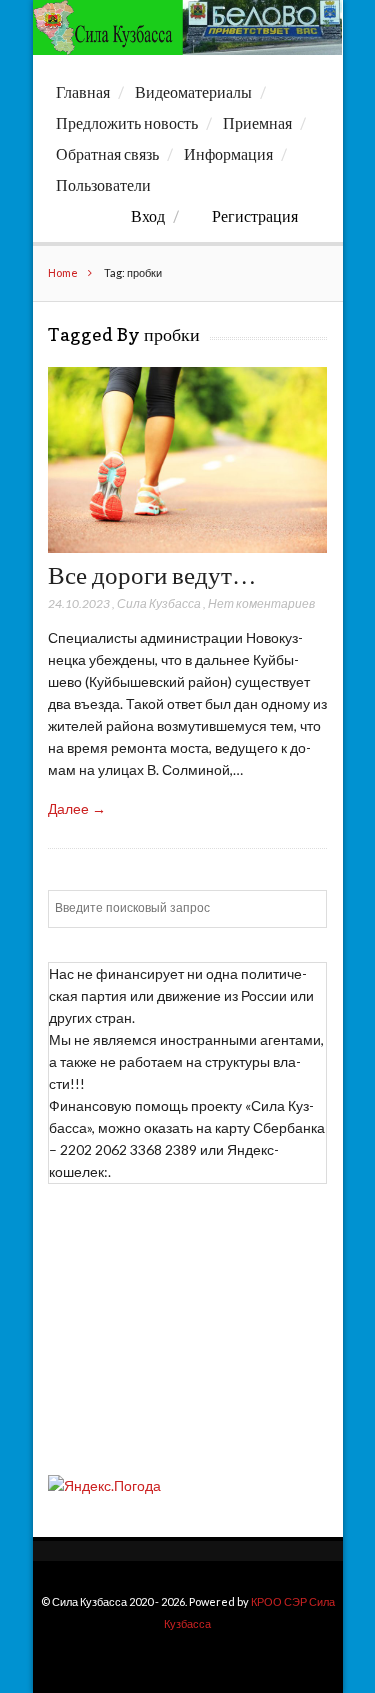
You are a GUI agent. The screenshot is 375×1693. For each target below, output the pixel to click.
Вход (148, 216)
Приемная (257, 123)
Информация (228, 154)
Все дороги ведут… (152, 575)
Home (63, 272)
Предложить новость (127, 123)
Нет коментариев (261, 603)
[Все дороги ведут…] (187, 547)
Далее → (77, 808)
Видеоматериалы (193, 92)
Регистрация (255, 216)
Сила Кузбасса (159, 603)
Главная (83, 92)
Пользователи (103, 185)
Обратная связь (107, 154)
